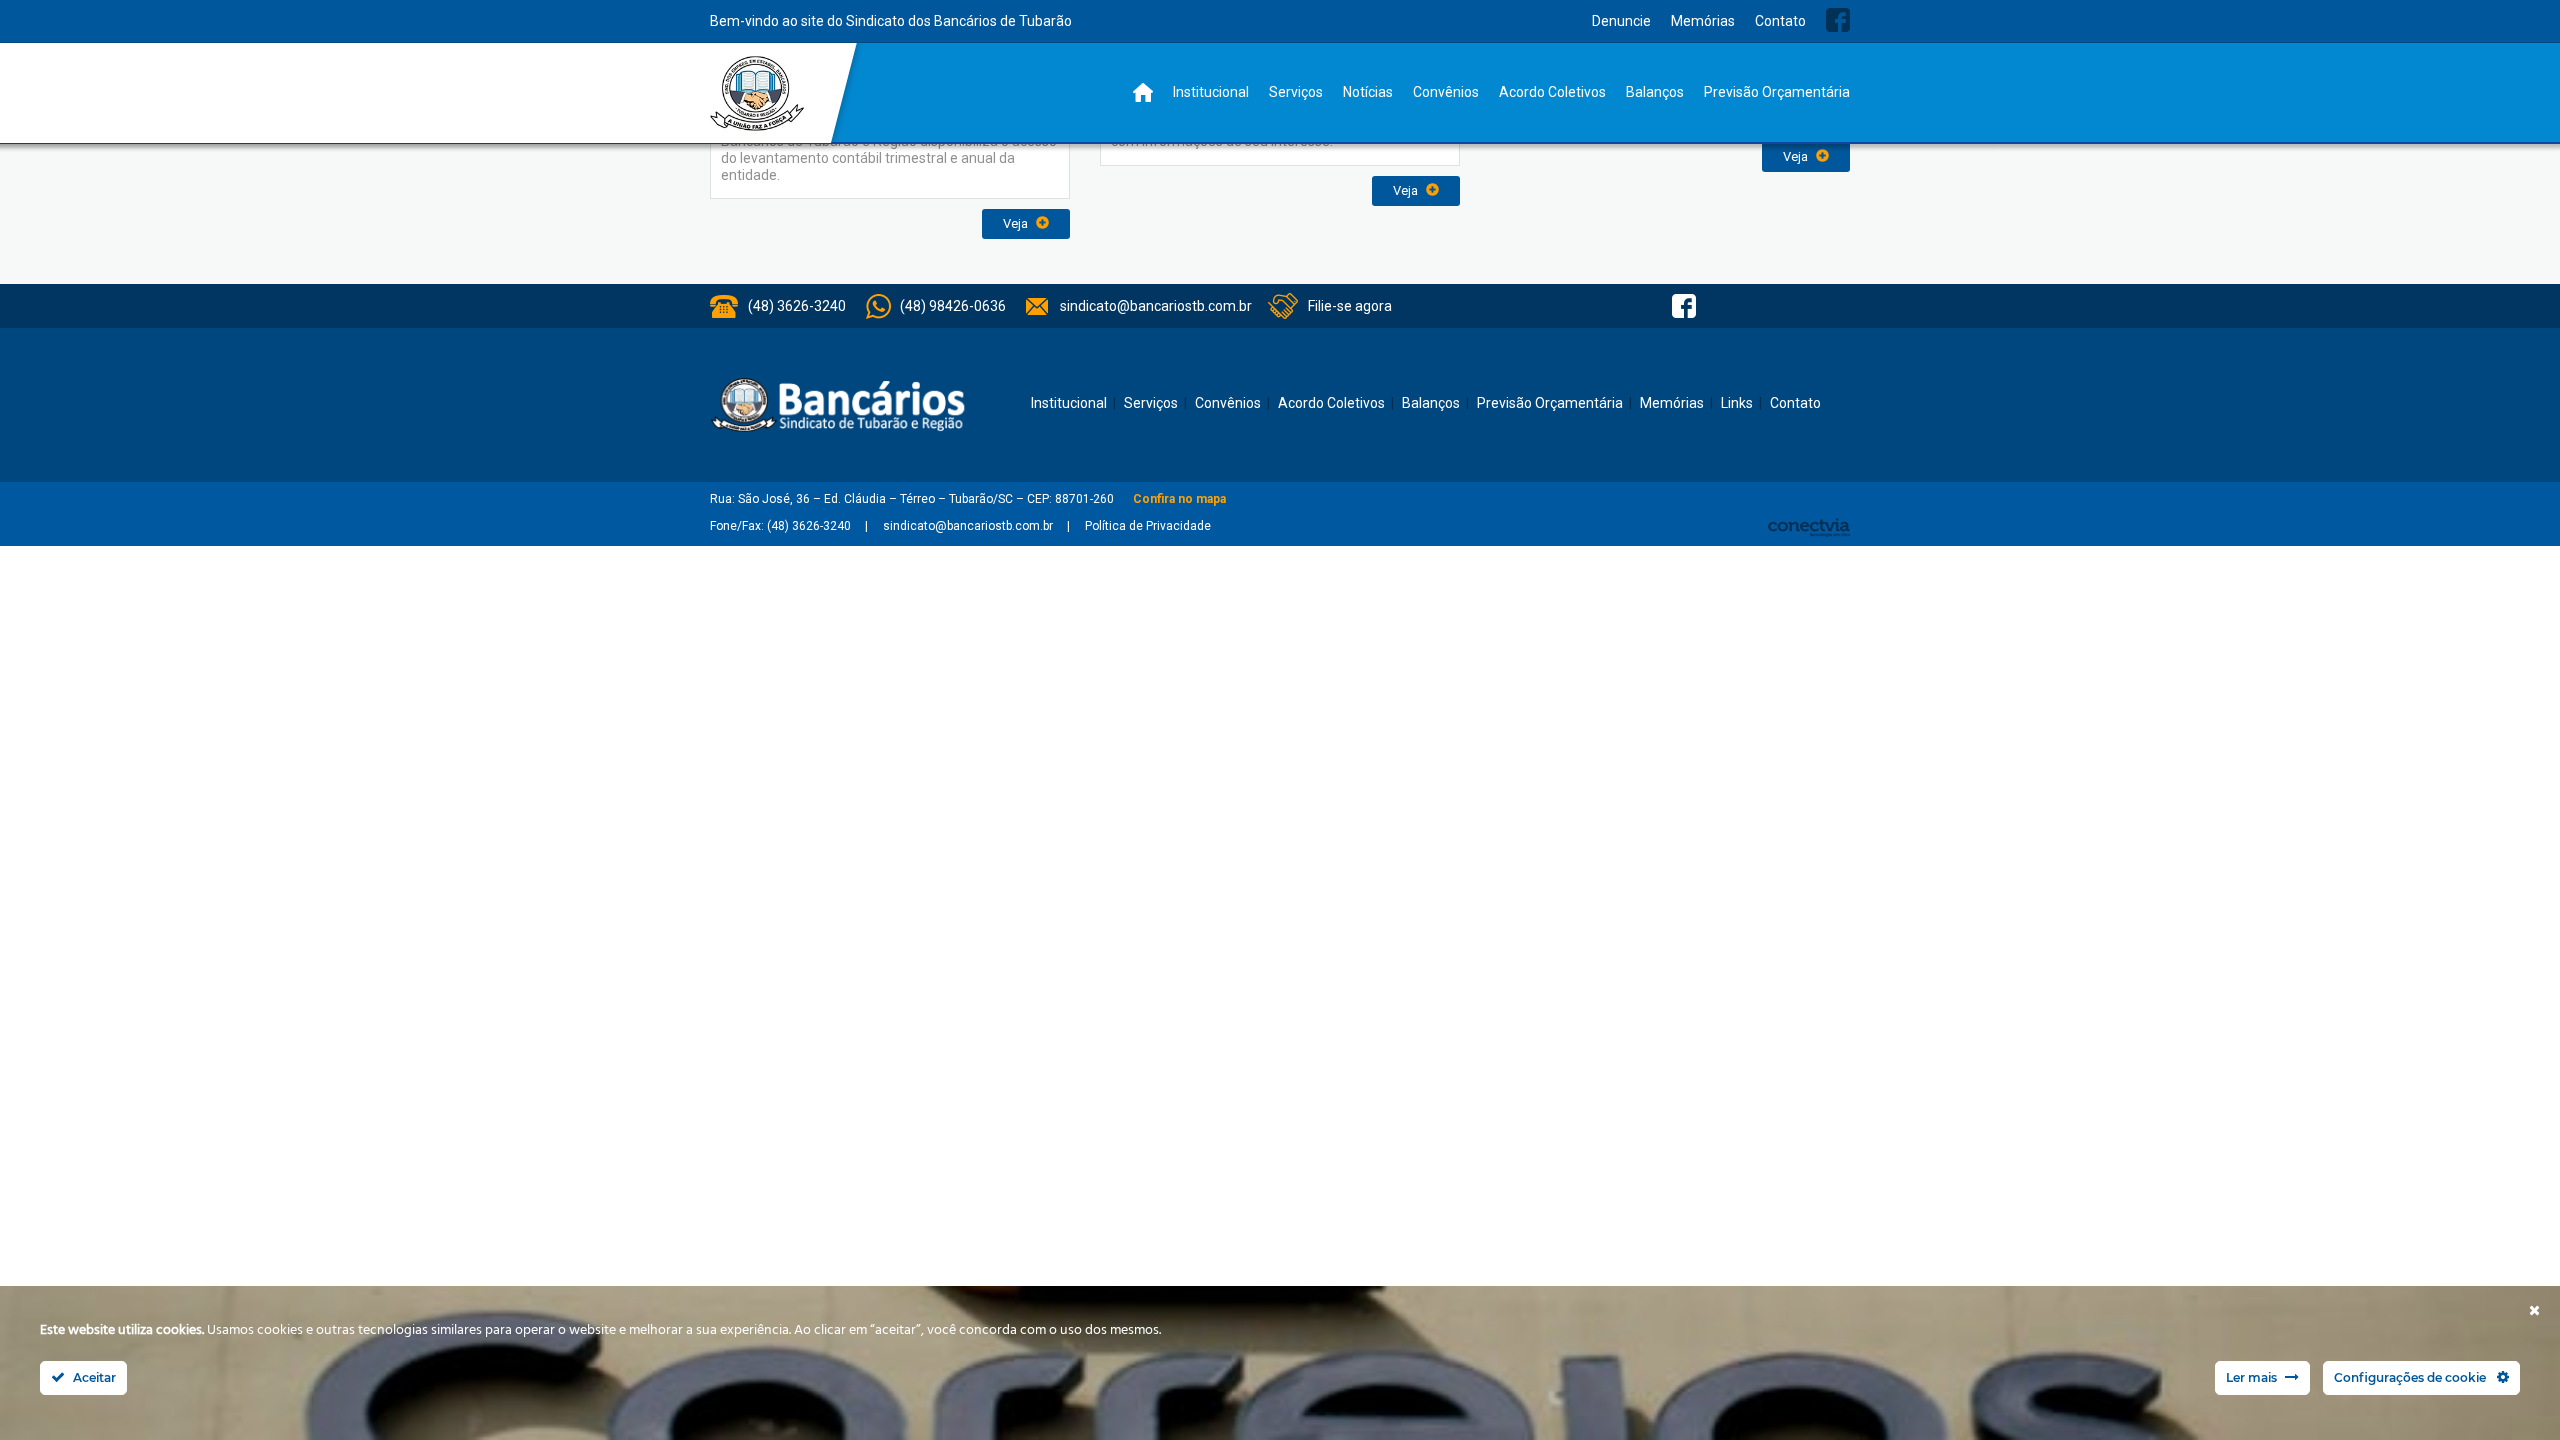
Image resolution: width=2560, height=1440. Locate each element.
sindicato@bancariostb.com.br (1156, 306)
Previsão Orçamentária (1777, 92)
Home (1143, 92)
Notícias (1368, 92)
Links (1737, 403)
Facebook (1838, 20)
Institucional (1211, 92)
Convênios (1446, 92)
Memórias (1703, 21)
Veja (1017, 223)
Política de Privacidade (1148, 526)
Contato (1780, 21)
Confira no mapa (1179, 499)
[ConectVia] (1809, 527)
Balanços (1655, 92)
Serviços (1296, 92)
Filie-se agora (1350, 306)
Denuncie (1621, 21)
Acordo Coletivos (1552, 92)
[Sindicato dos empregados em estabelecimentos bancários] (757, 93)
